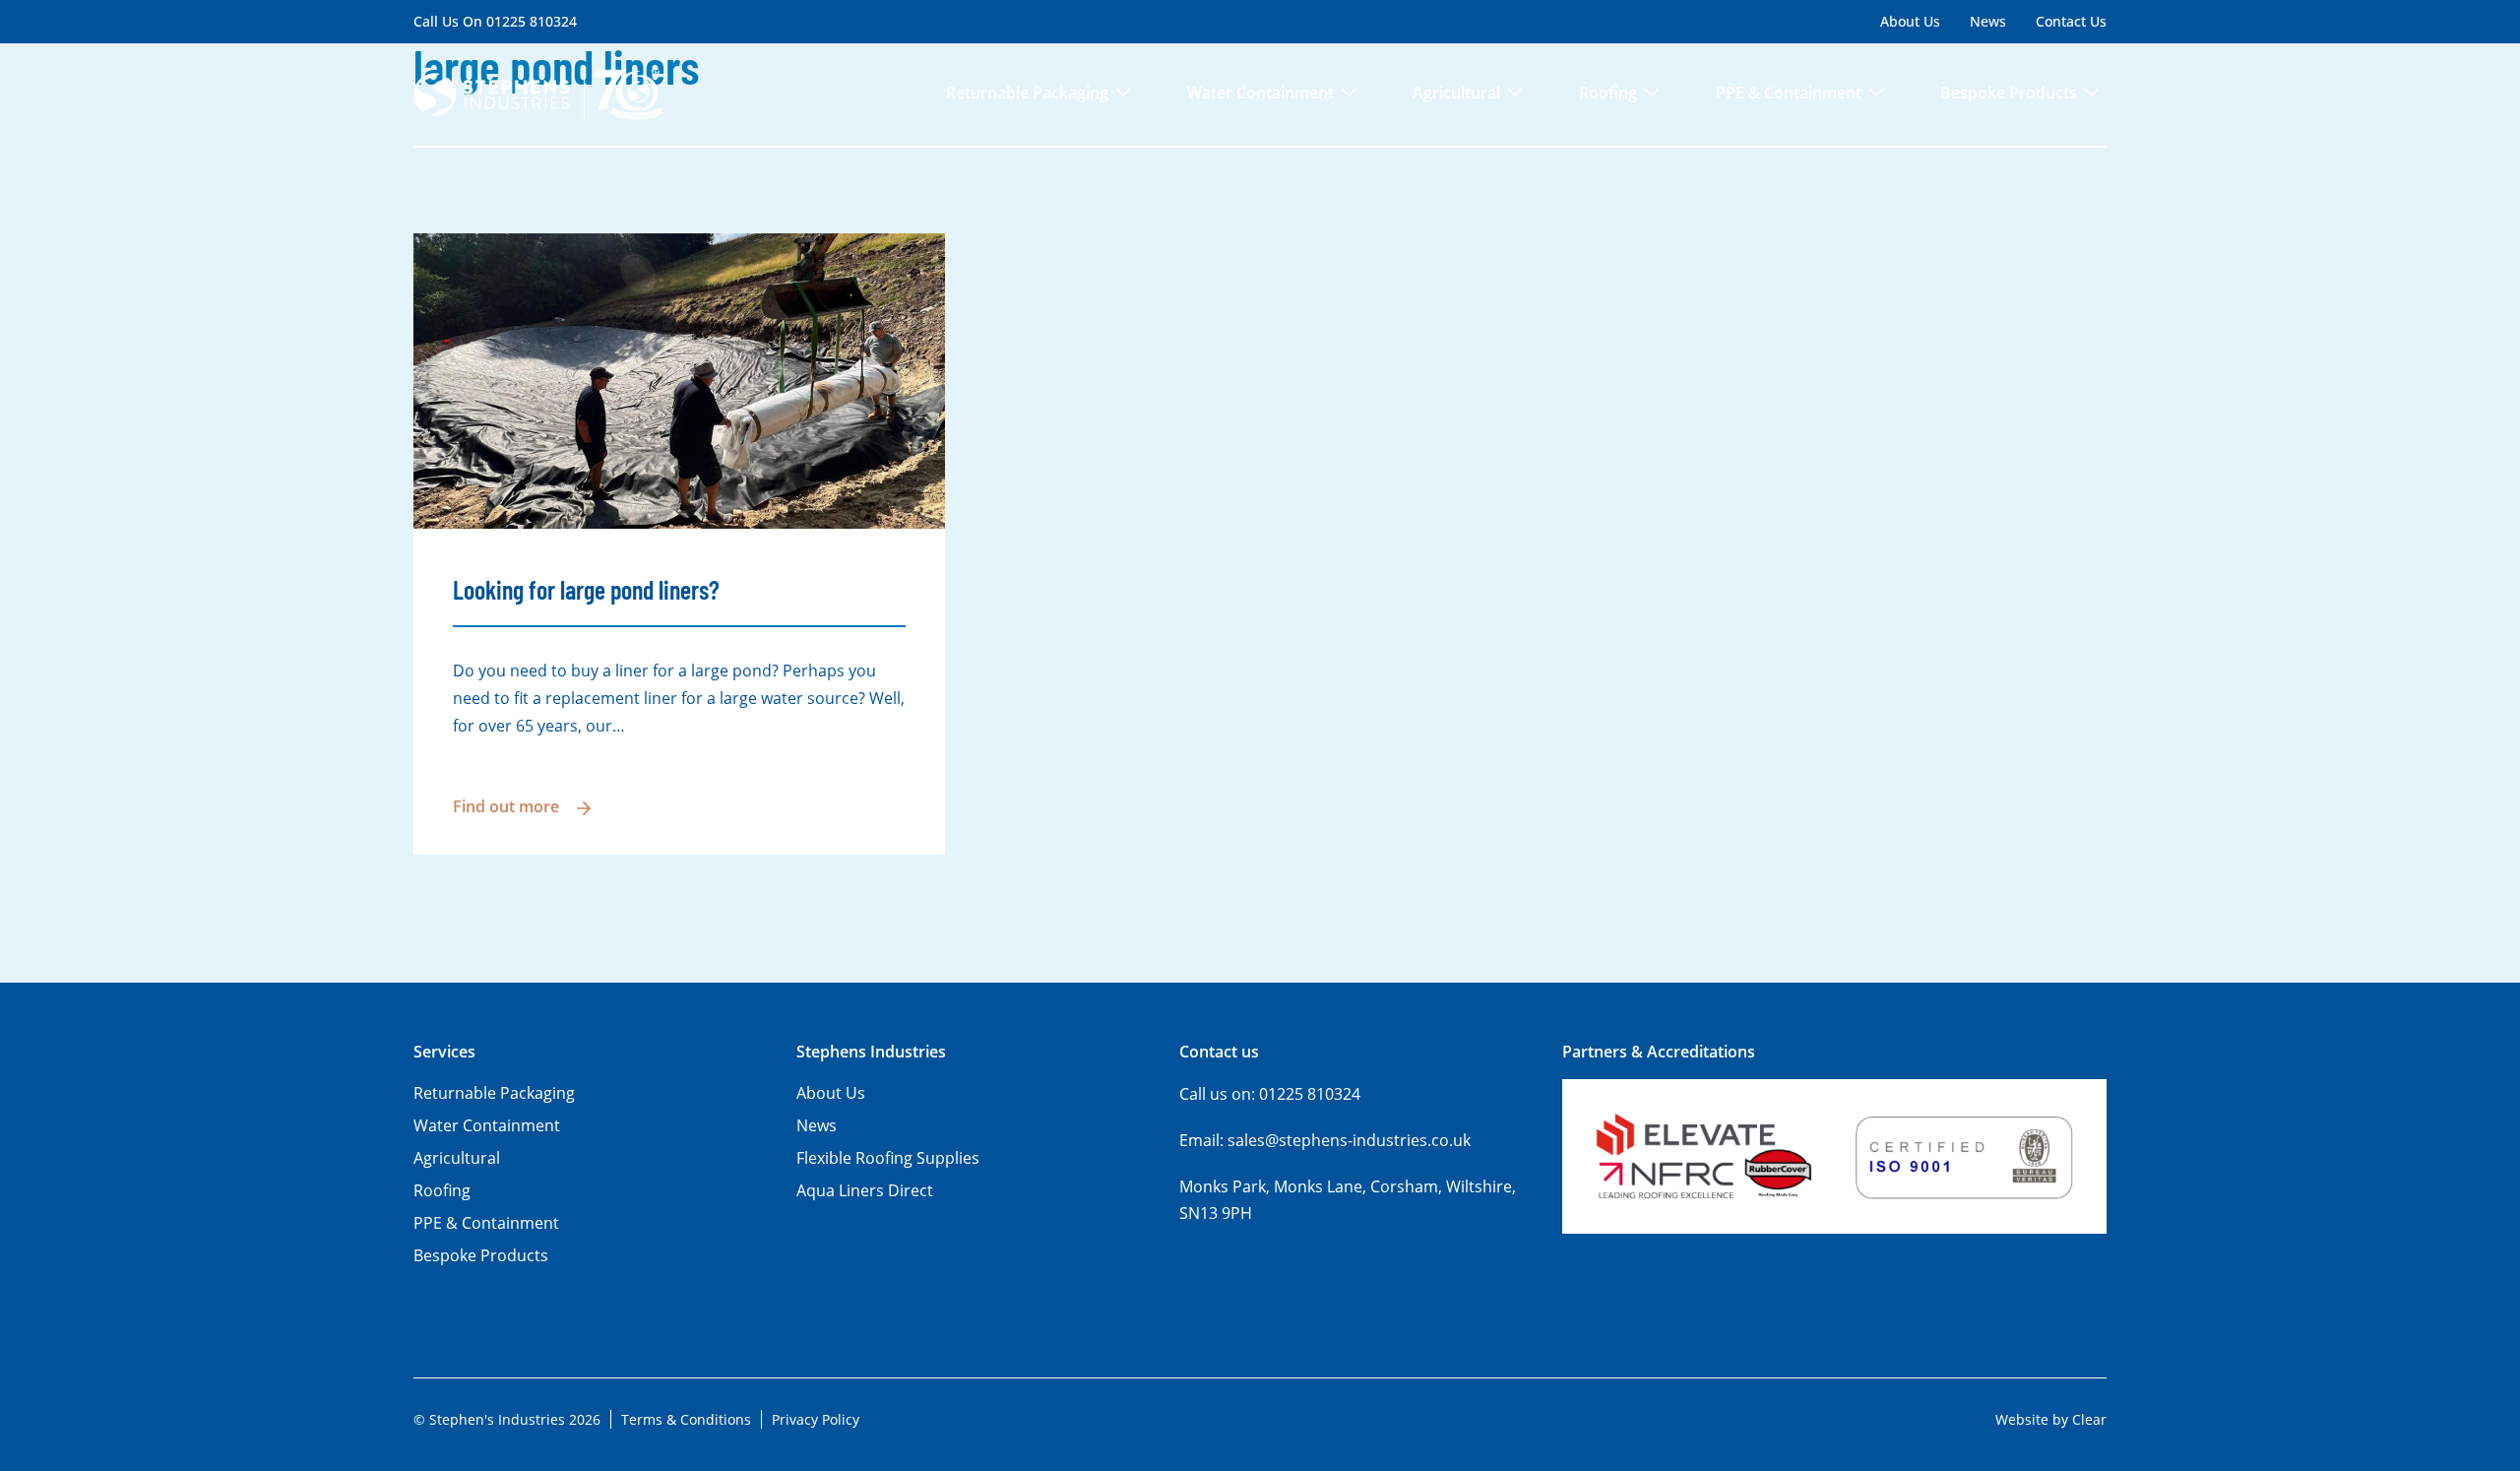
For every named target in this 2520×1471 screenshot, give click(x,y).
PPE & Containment (1789, 93)
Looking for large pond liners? (586, 589)
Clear (2089, 1419)
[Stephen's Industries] (539, 95)
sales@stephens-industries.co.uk (1349, 1140)
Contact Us (2071, 21)
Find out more (506, 807)
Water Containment (1260, 93)
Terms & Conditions (686, 1419)
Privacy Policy (816, 1419)
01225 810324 (532, 21)
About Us (1910, 21)
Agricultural (1456, 93)
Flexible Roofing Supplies (888, 1158)
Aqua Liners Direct (865, 1190)
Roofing (1608, 93)
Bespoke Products (2009, 93)
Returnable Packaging (1027, 93)
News (1988, 21)
